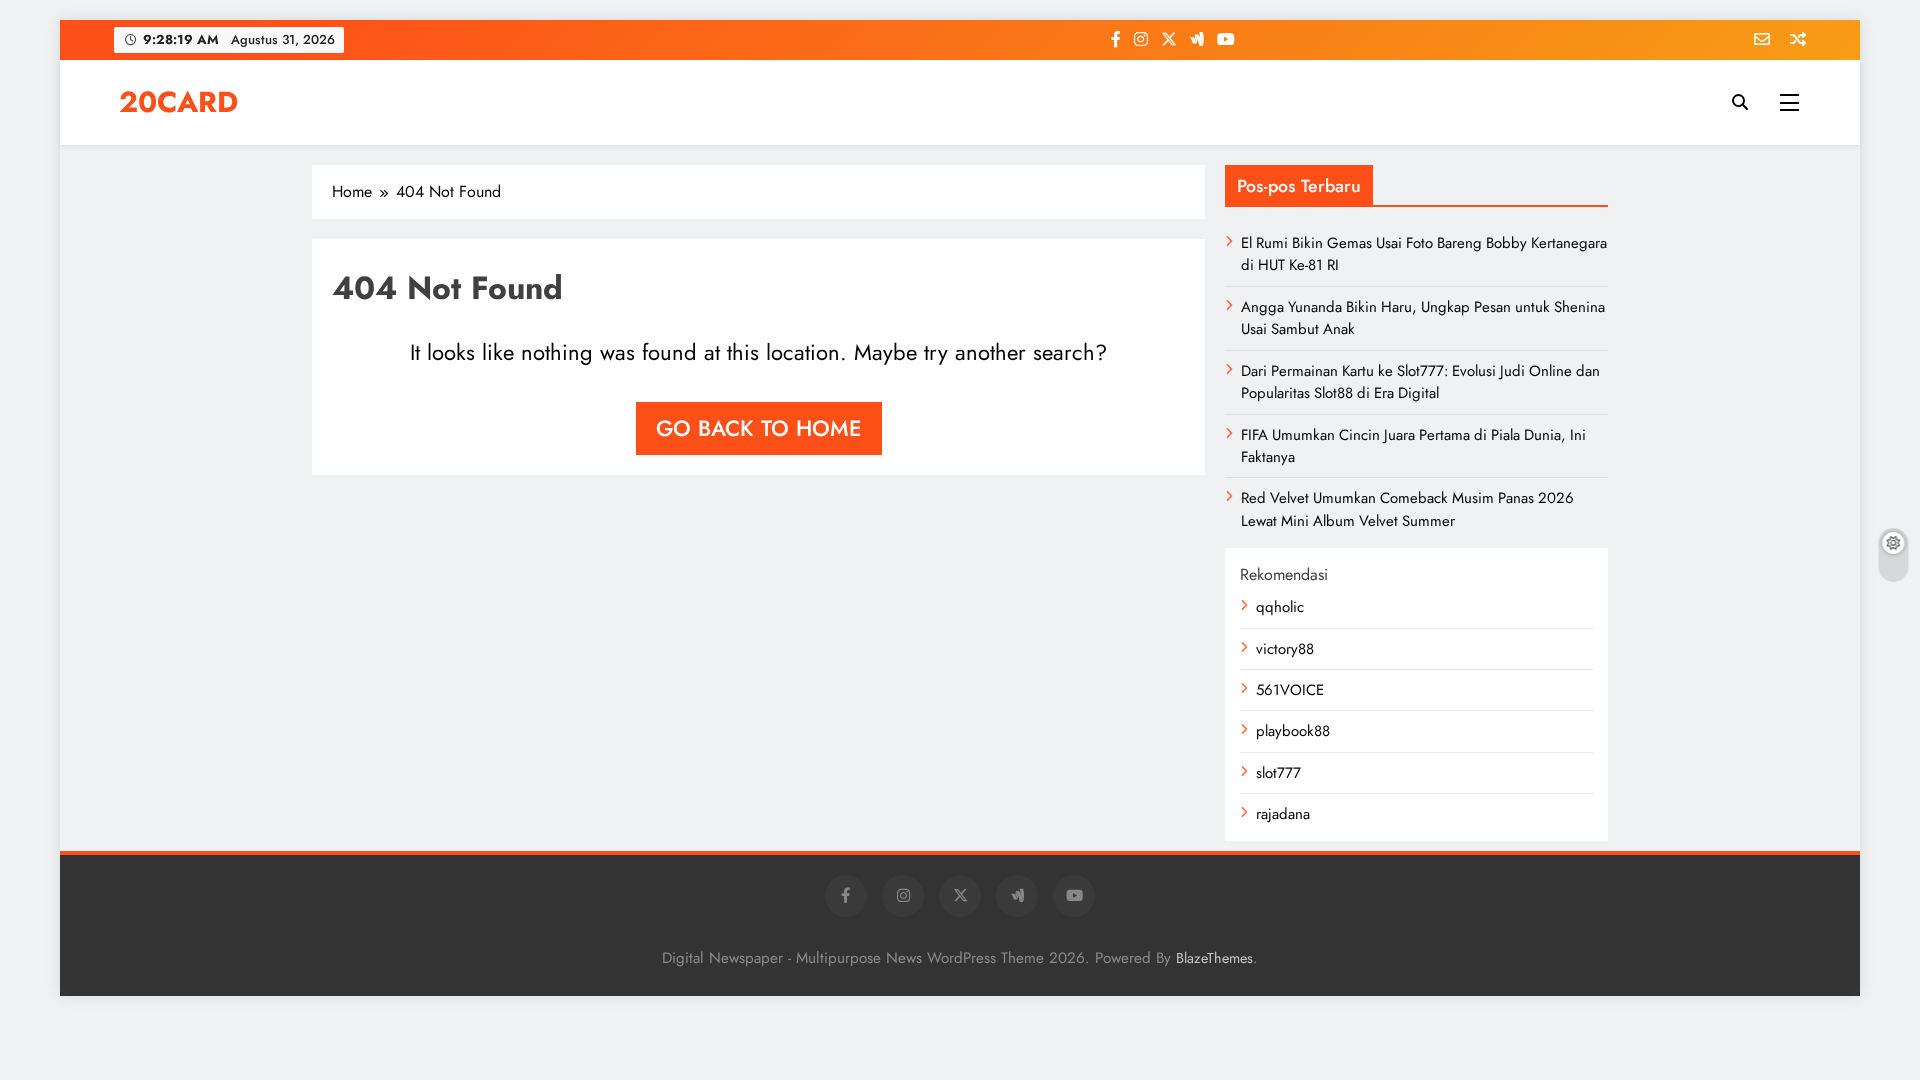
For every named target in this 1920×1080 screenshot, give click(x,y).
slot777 (1278, 773)
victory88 (1285, 649)
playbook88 (1293, 731)
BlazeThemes (1214, 958)
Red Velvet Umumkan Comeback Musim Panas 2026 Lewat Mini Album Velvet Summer (1407, 509)
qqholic (1280, 607)
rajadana (1283, 814)
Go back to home (759, 428)
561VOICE (1290, 690)
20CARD (178, 102)
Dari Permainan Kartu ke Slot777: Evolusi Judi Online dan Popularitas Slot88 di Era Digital (1420, 382)
